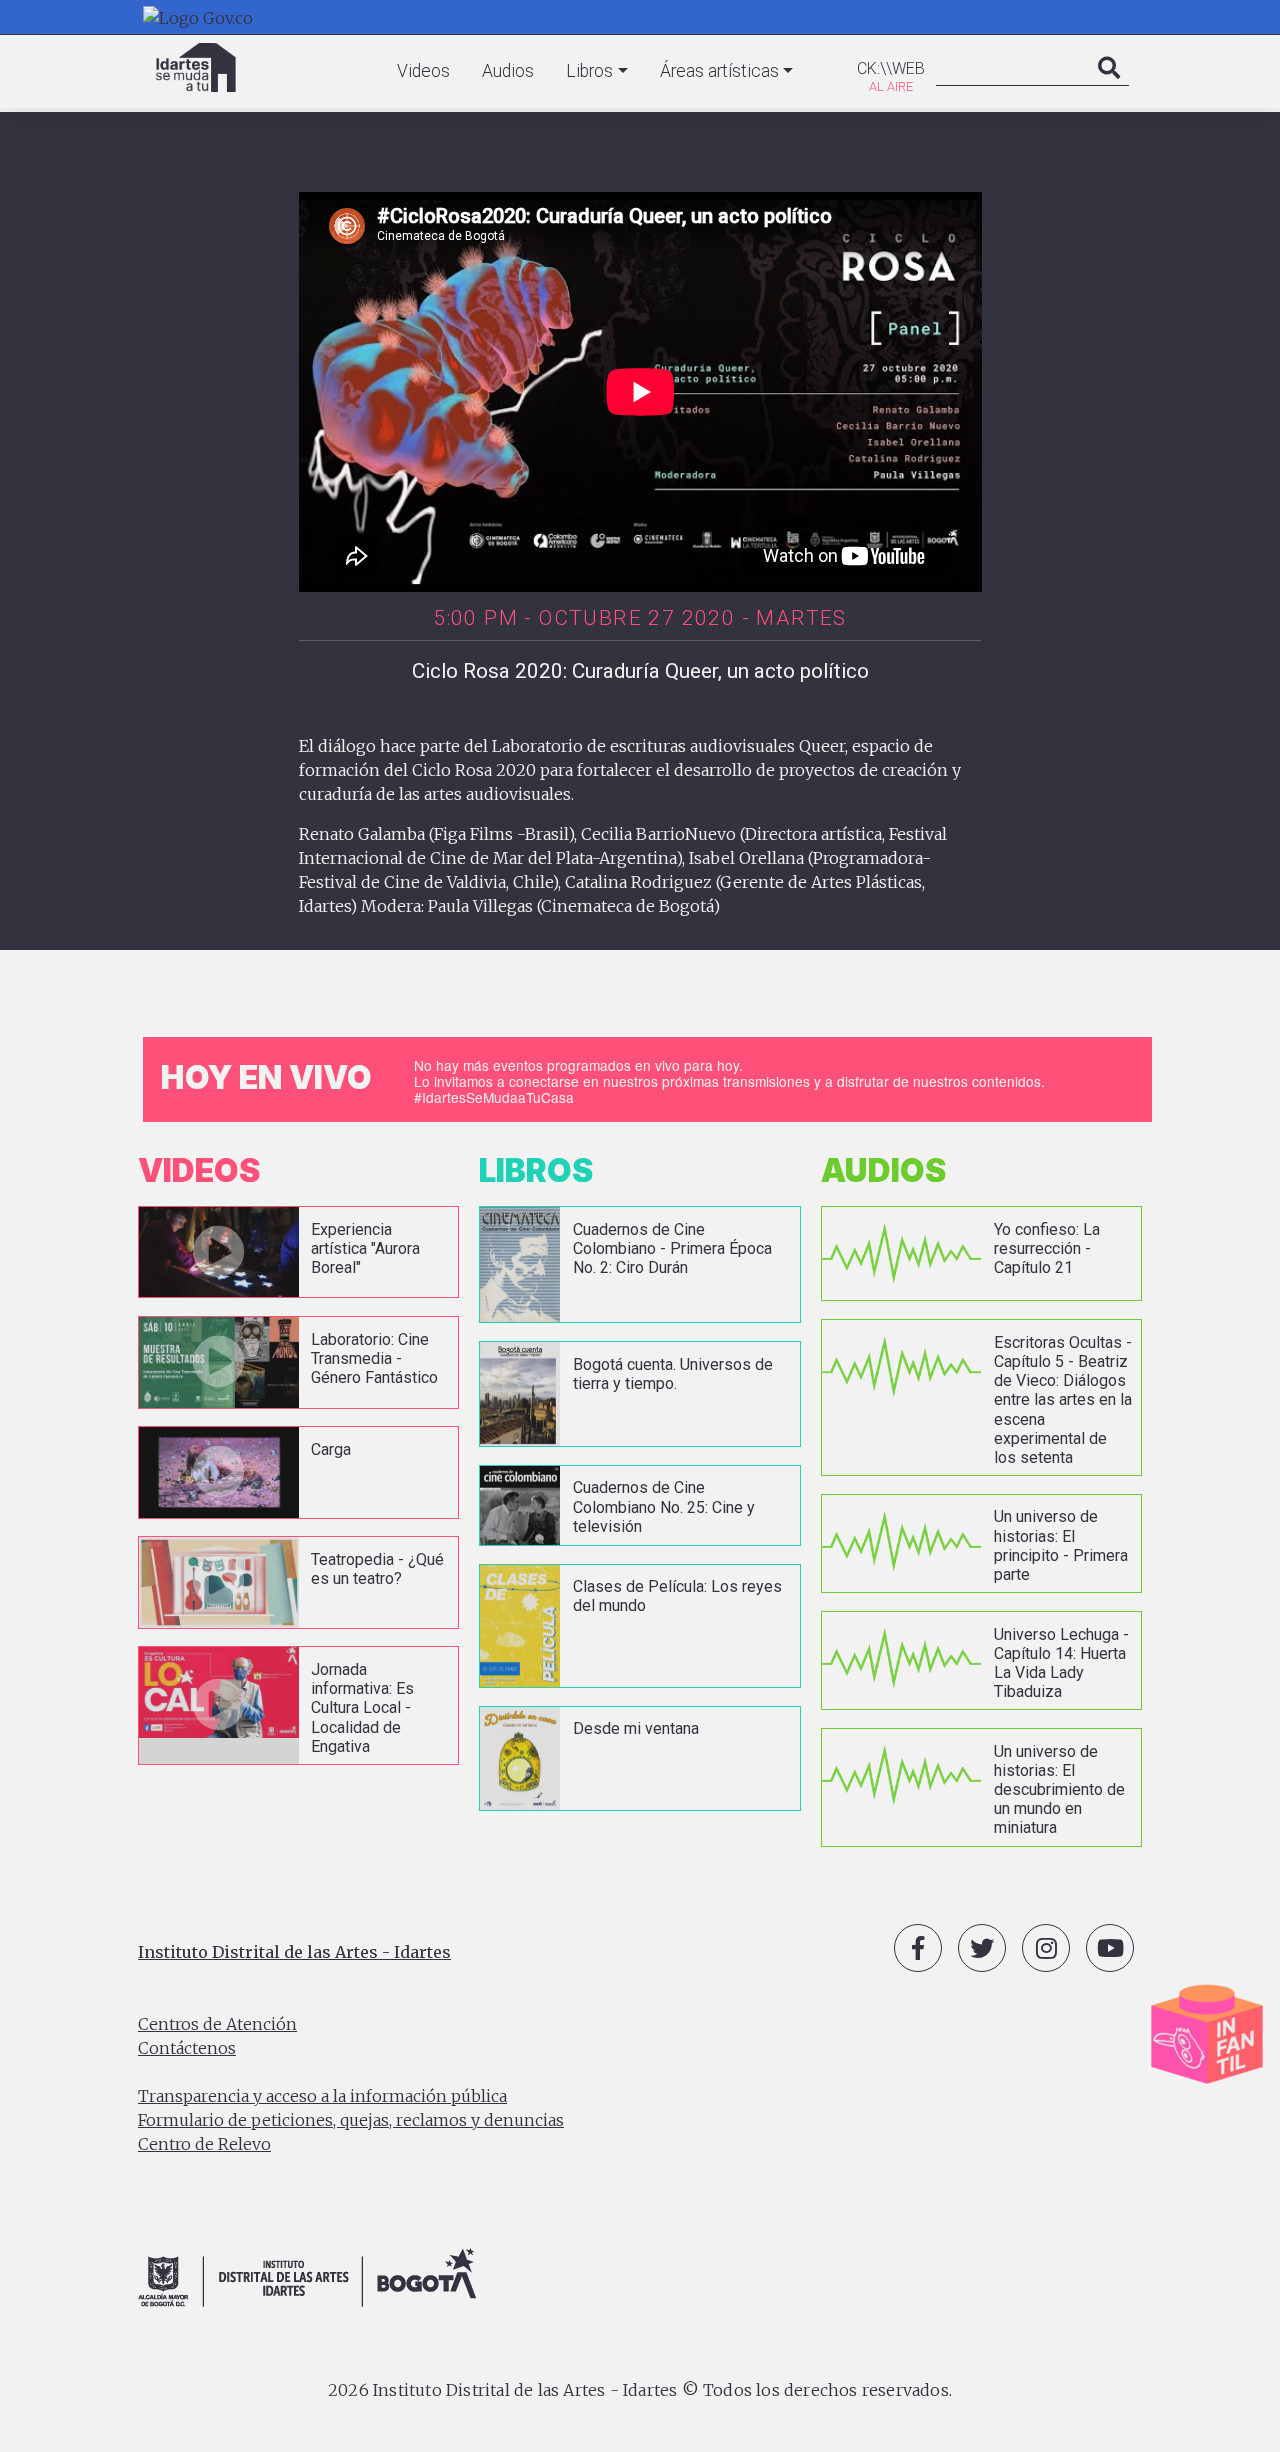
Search (1109, 88)
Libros (589, 71)
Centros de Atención (217, 2024)
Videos (423, 71)
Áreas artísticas (719, 71)
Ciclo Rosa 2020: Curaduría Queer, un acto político (640, 671)
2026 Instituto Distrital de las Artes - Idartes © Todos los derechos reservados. (640, 2390)
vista (298, 1252)
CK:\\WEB (891, 68)
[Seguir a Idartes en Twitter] (982, 1948)
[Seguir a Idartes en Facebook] (918, 1948)
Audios (508, 71)
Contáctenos (187, 2048)
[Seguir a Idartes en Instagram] (1046, 1948)
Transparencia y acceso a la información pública (322, 2096)
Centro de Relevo (204, 2144)
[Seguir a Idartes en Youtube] (1110, 1948)
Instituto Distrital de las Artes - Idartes (294, 1952)
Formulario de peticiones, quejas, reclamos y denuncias (351, 2120)
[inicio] (196, 67)
